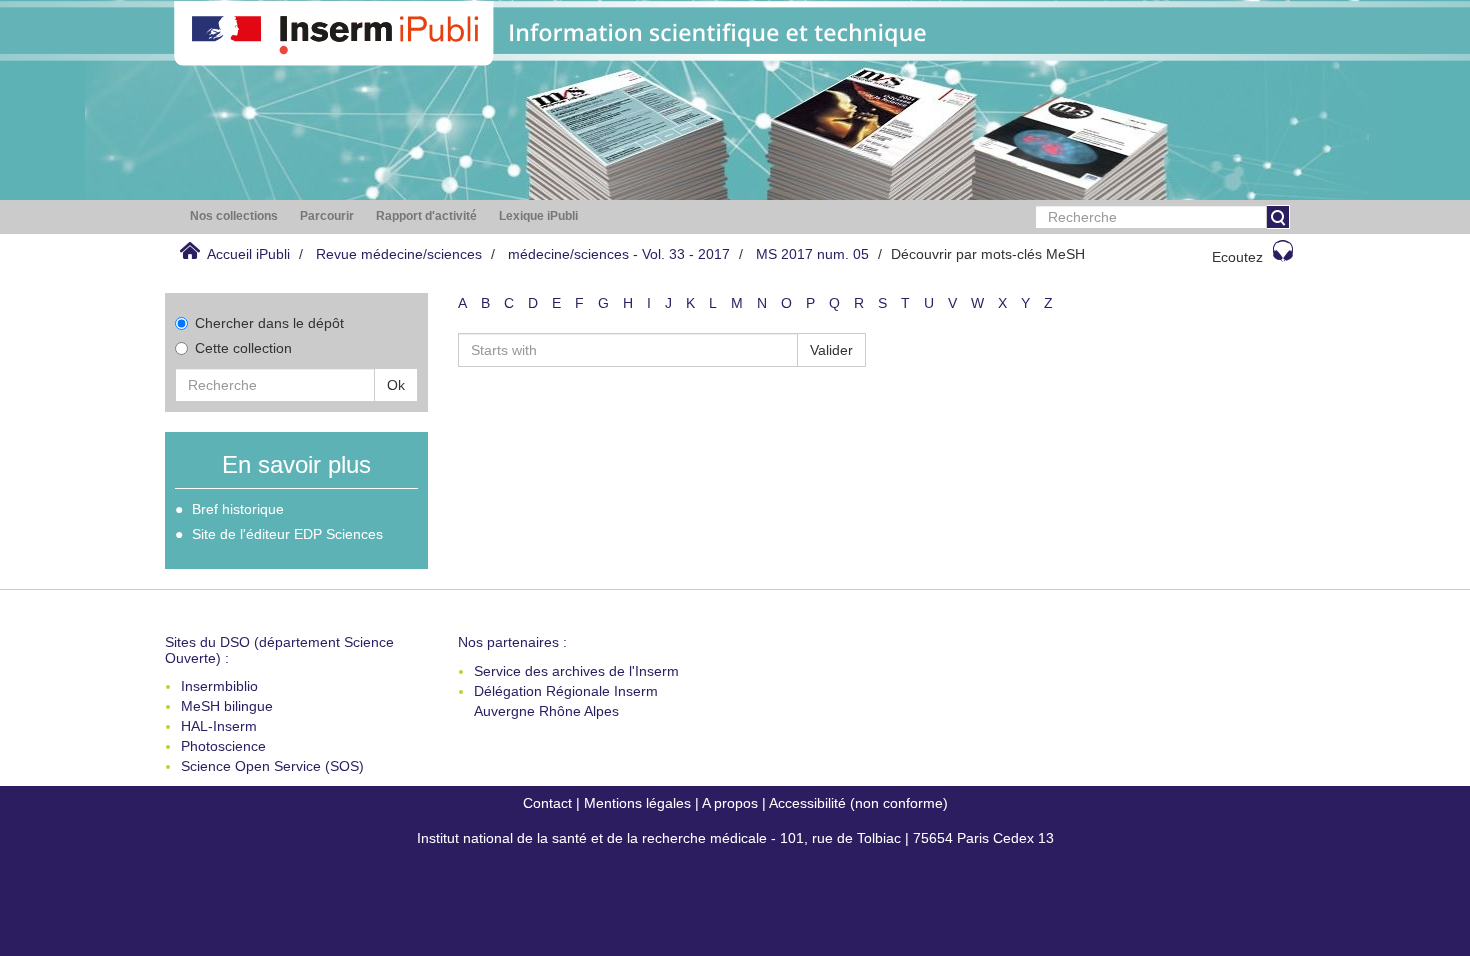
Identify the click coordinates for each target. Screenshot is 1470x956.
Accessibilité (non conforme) (858, 803)
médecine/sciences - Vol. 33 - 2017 (619, 254)
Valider (831, 350)
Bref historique (238, 509)
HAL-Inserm (219, 726)
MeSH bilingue (227, 706)
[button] (234, 216)
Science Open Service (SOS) (272, 766)
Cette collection (243, 348)
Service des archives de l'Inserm (576, 671)
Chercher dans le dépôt (269, 323)
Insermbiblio (219, 686)
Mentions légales (637, 803)
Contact (547, 803)
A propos (730, 803)
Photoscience (223, 746)
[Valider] (1278, 217)
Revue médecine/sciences (399, 254)
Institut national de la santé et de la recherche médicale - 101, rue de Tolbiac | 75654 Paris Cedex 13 (735, 838)
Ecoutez (1237, 257)
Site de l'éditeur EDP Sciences (287, 534)
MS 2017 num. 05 (812, 254)
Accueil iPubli (248, 254)
